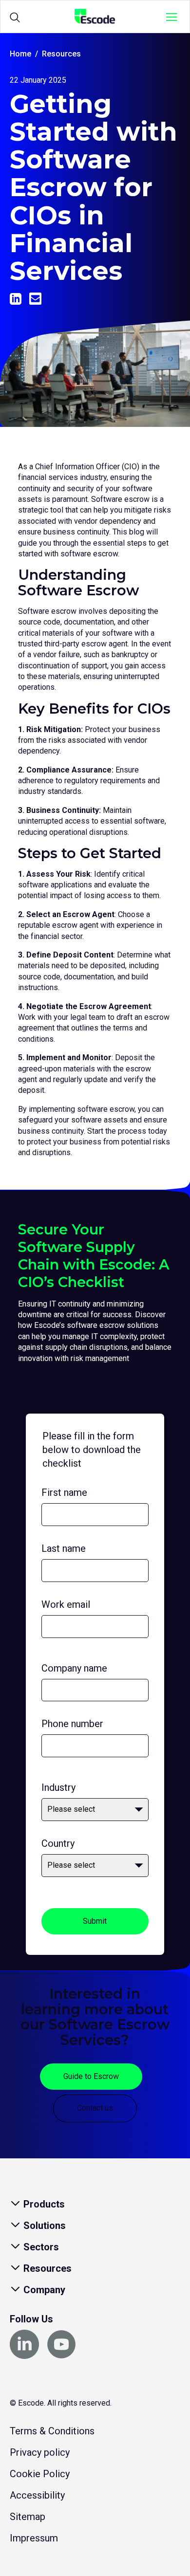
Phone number (72, 1724)
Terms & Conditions (52, 2431)
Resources (61, 54)
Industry (58, 1787)
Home (20, 54)
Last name (64, 1548)
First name (64, 1492)
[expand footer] (16, 2204)
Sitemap (28, 2517)
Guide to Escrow (91, 2076)
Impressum (34, 2538)
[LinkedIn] (16, 299)
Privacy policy (40, 2452)
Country (58, 1843)
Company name (74, 1668)
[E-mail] (35, 299)
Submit (95, 1921)
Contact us (95, 2108)
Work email (66, 1604)
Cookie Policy (40, 2474)
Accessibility (37, 2495)
